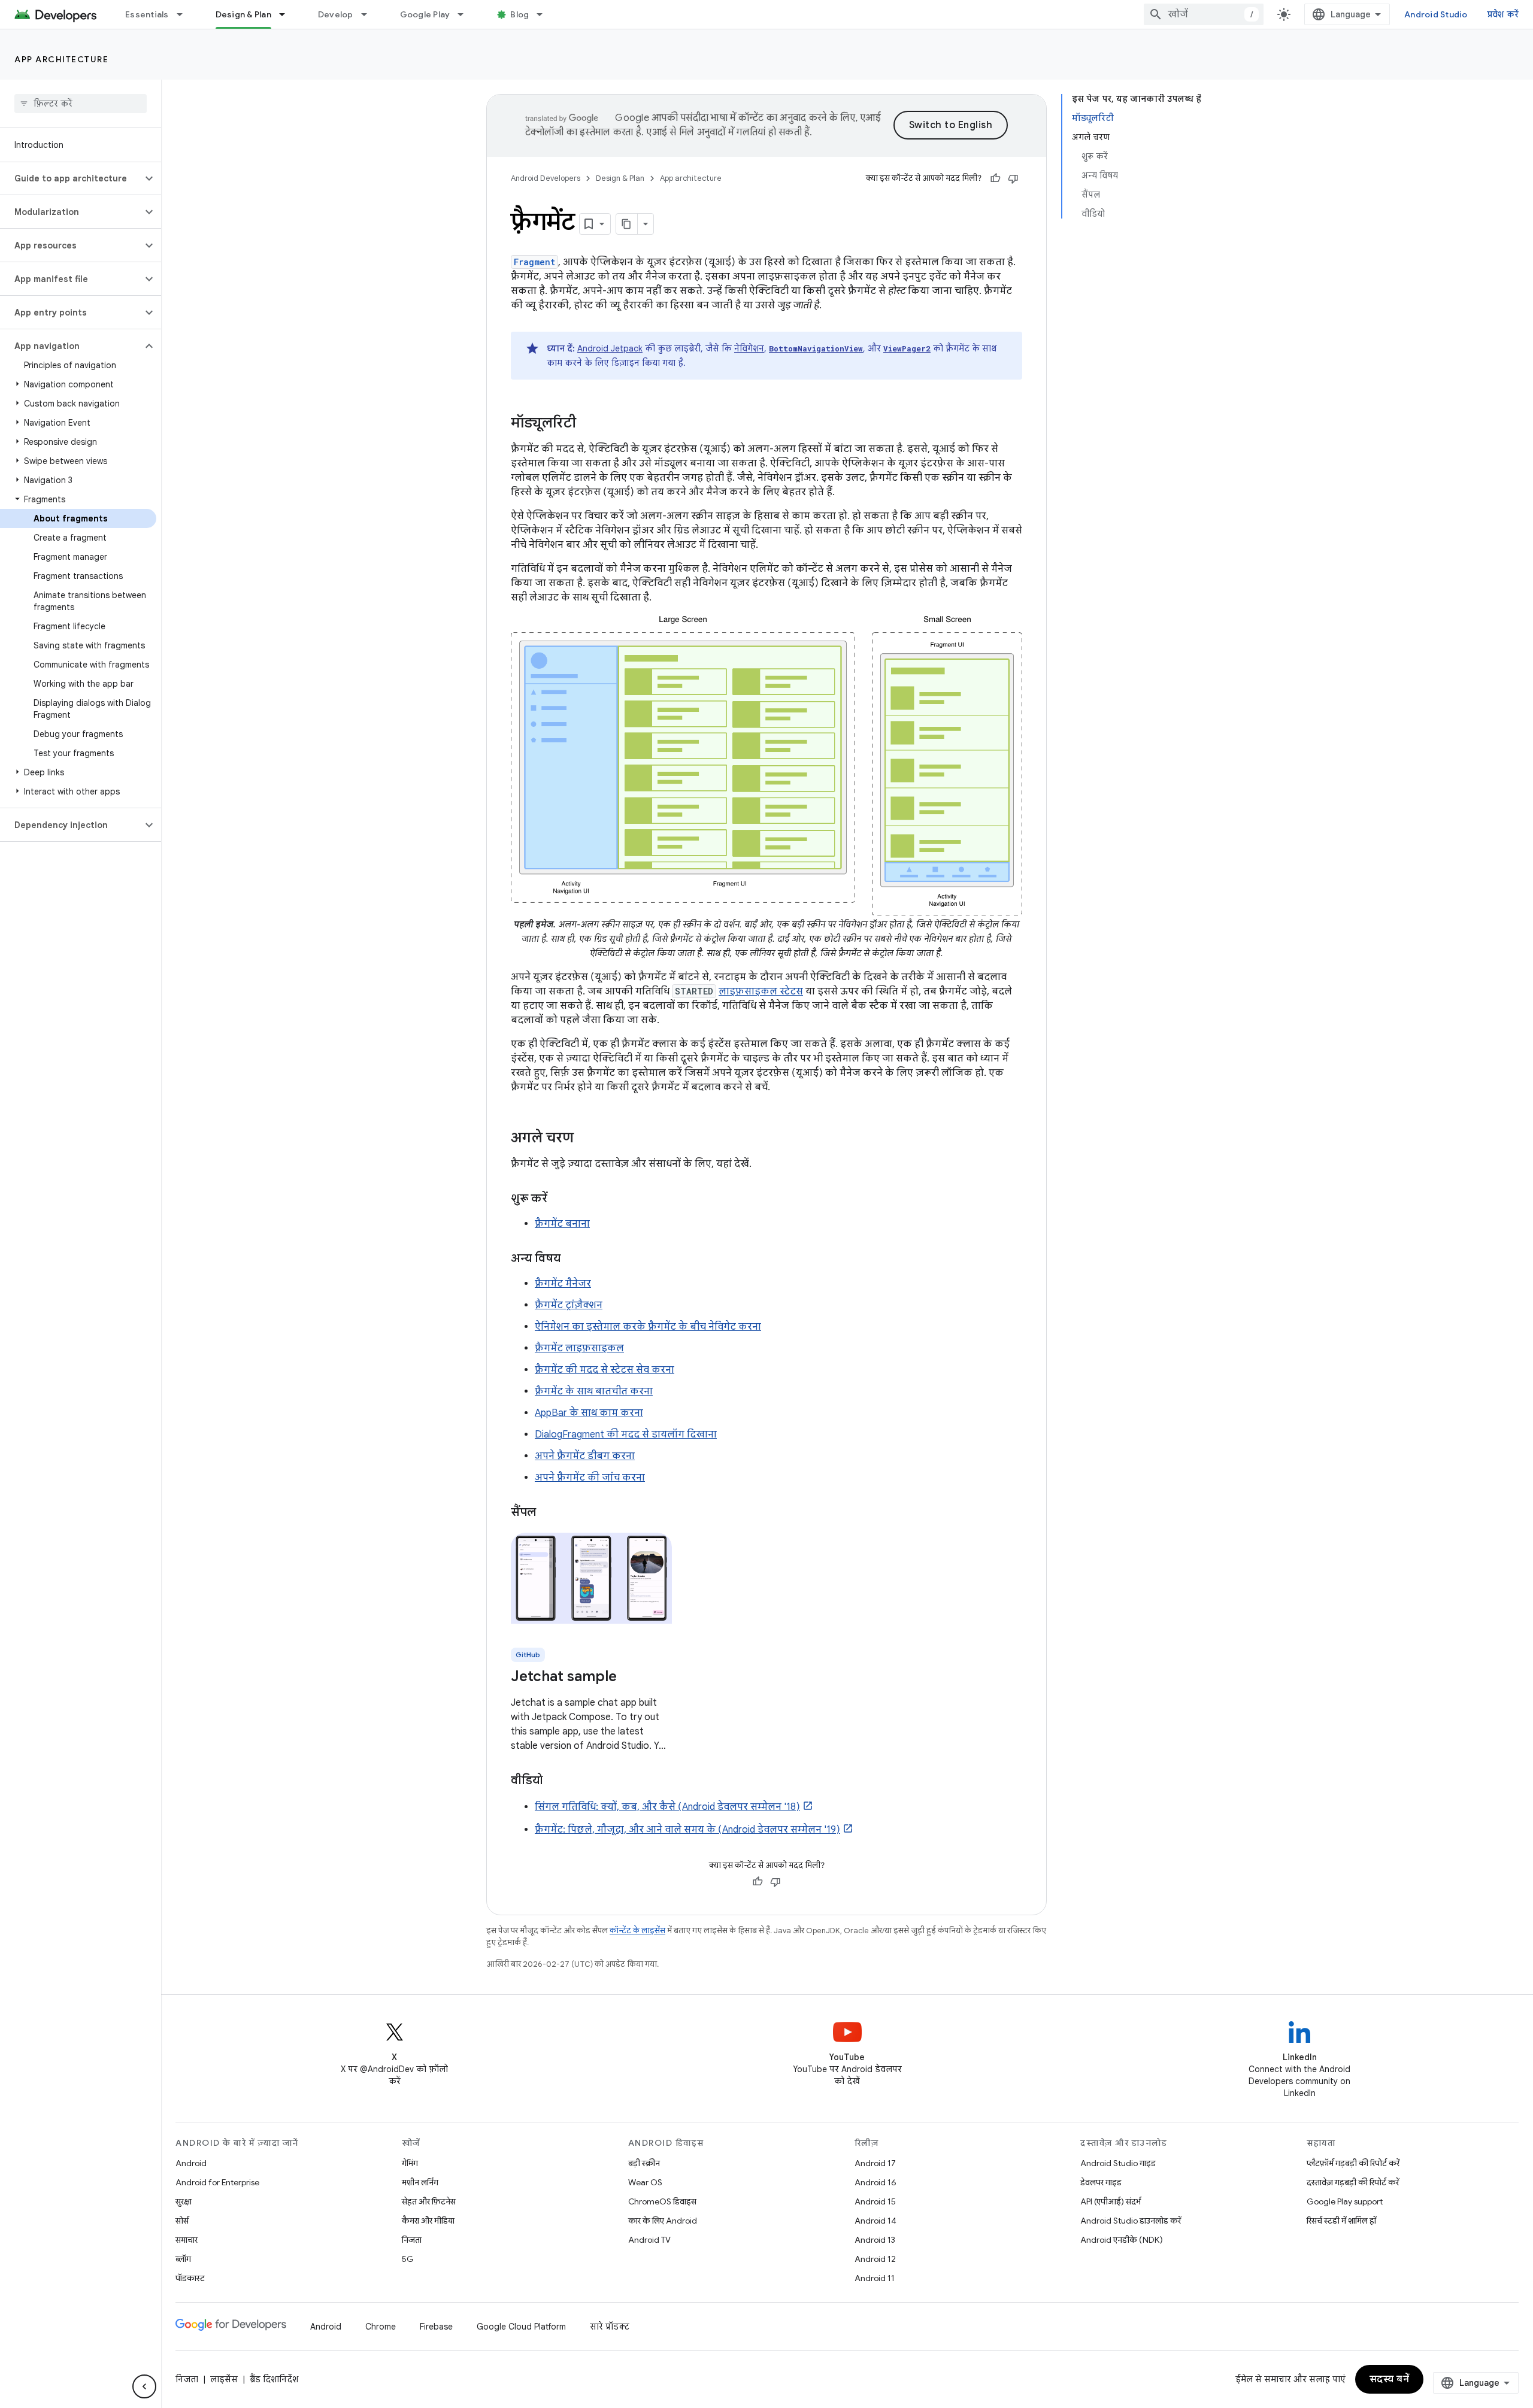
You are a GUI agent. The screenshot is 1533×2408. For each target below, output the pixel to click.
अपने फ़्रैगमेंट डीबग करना (585, 1456)
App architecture (61, 59)
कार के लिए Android (663, 2221)
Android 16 (875, 2182)
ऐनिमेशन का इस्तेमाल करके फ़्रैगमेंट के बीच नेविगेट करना (648, 1327)
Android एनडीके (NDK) (1122, 2240)
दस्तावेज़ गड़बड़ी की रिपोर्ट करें (1353, 2182)
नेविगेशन (749, 348)
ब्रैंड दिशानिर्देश (274, 2379)
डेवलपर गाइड (1101, 2182)
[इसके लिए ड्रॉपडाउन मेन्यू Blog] (545, 14)
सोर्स (182, 2221)
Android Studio (1436, 14)
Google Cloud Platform (521, 2327)
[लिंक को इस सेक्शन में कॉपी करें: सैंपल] (548, 1513)
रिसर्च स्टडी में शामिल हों (1341, 2221)
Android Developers (546, 178)
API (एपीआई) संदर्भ (1111, 2201)
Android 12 (875, 2259)
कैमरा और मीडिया (428, 2221)
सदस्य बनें (1390, 2379)
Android (191, 2163)
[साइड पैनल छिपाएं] (144, 2386)
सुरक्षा (184, 2201)
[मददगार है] (995, 178)
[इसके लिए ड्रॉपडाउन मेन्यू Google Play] (466, 14)
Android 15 (875, 2201)
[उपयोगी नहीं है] (1013, 178)
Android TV (649, 2240)
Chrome (381, 2327)
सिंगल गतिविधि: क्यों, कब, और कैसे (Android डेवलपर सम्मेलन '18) (667, 1807)
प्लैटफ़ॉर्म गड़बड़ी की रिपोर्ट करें (1353, 2163)
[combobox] (1204, 14)
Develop (336, 14)
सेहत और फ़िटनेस (429, 2201)
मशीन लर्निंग (420, 2182)
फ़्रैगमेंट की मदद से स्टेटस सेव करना (605, 1370)
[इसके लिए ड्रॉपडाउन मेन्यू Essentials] (185, 14)
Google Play (425, 14)
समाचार (187, 2240)
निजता (412, 2240)
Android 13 (875, 2240)
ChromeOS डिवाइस (662, 2201)
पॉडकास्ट (190, 2278)
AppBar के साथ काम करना (589, 1413)
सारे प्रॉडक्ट (610, 2327)
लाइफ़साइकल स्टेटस (761, 991)
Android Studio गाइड (1118, 2163)
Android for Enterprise (217, 2182)
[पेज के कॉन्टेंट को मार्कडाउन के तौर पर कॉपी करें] (627, 224)
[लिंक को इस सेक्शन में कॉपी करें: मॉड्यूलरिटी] (588, 424)
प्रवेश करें (1503, 14)
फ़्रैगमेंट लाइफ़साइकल (579, 1348)
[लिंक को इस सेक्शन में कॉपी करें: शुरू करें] (559, 1199)
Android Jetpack (610, 348)
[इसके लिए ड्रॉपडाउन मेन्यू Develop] (369, 14)
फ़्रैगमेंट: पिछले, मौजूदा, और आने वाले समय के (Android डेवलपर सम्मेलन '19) (687, 1830)
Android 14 (875, 2221)
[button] (71, 178)
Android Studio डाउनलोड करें (1131, 2221)
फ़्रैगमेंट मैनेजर (563, 1284)
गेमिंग (410, 2163)
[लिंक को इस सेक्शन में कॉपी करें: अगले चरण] (586, 1139)
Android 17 (875, 2163)
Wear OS (645, 2182)
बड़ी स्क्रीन (644, 2163)
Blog (519, 14)
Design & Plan (243, 14)
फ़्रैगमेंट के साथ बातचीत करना (594, 1391)
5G (408, 2259)
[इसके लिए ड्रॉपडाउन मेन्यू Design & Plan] (287, 14)
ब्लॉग (183, 2259)
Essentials (147, 14)
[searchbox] (81, 104)
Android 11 (875, 2278)
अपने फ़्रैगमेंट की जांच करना (590, 1478)
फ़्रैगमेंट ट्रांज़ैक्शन (569, 1305)
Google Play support (1345, 2201)
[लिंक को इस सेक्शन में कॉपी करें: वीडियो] (555, 1781)
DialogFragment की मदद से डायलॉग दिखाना (626, 1435)
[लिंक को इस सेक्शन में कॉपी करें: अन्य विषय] (572, 1259)
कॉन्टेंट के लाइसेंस (637, 1931)
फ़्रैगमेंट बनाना (562, 1224)
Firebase (436, 2327)
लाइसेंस (224, 2379)
